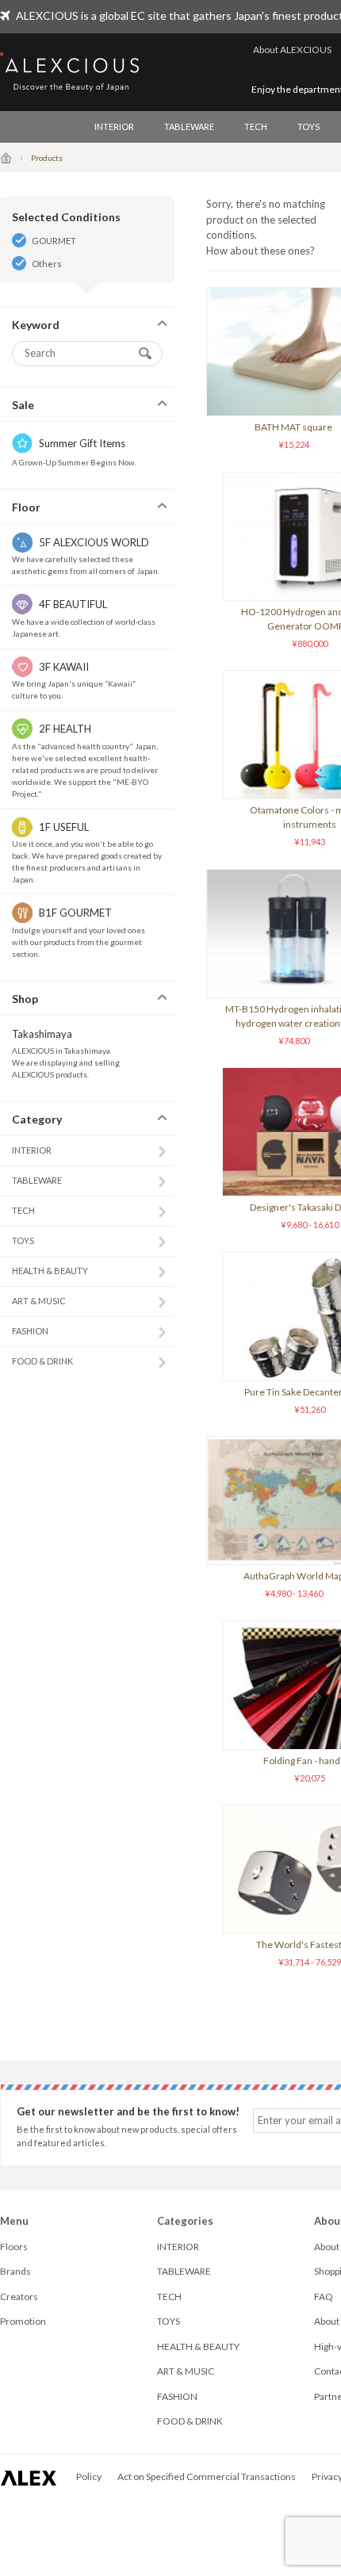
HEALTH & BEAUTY (50, 1271)
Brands (15, 2271)
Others (47, 264)
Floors (14, 2247)
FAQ (324, 2297)
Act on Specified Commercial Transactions (207, 2476)
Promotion (23, 2321)
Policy (89, 2476)
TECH (256, 126)
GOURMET (54, 241)
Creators (19, 2297)
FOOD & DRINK (42, 1361)
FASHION (30, 1331)
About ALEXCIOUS (292, 50)
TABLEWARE (189, 126)
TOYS (308, 126)
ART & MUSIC (39, 1301)
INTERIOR (114, 126)
